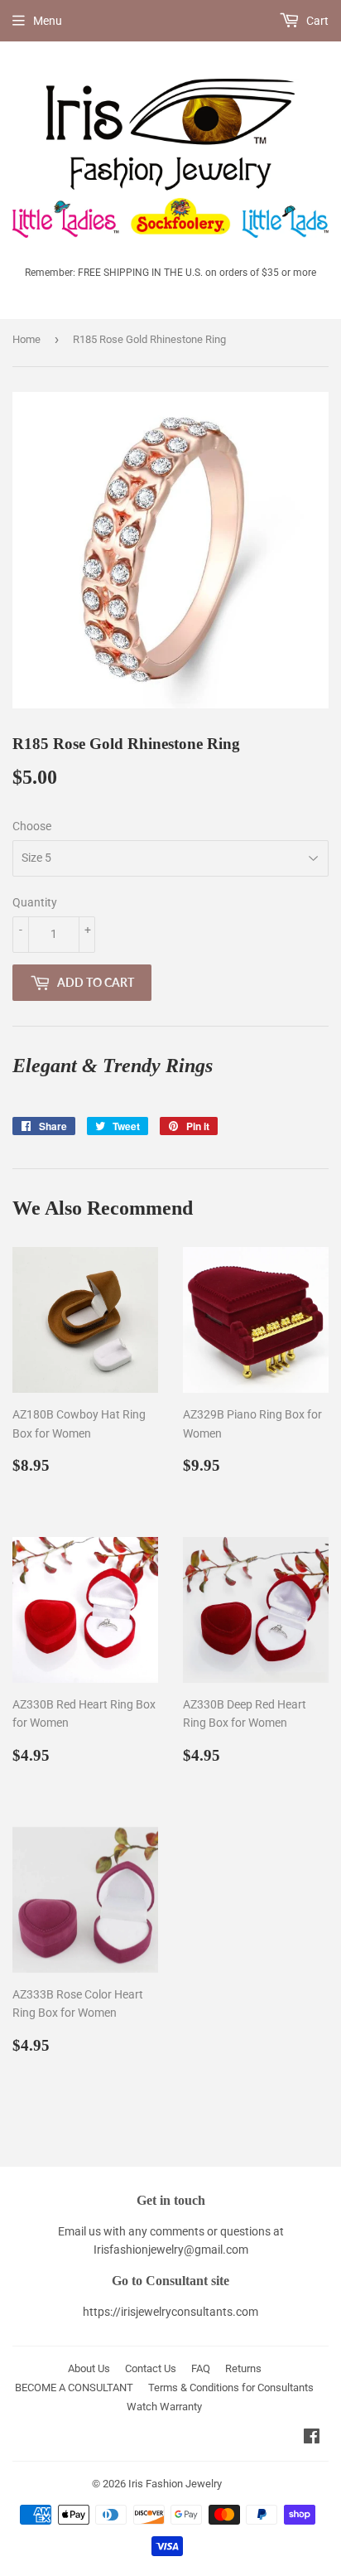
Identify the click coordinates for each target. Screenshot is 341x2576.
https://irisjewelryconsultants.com (170, 2312)
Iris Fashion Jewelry (175, 2484)
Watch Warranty (164, 2407)
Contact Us (151, 2368)
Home (26, 339)
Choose (32, 826)
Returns (243, 2368)
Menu (48, 21)
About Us (89, 2368)
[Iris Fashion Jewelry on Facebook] (312, 2438)
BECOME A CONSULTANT (74, 2388)
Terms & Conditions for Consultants (231, 2388)
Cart (316, 21)
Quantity (35, 902)
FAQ (201, 2368)
